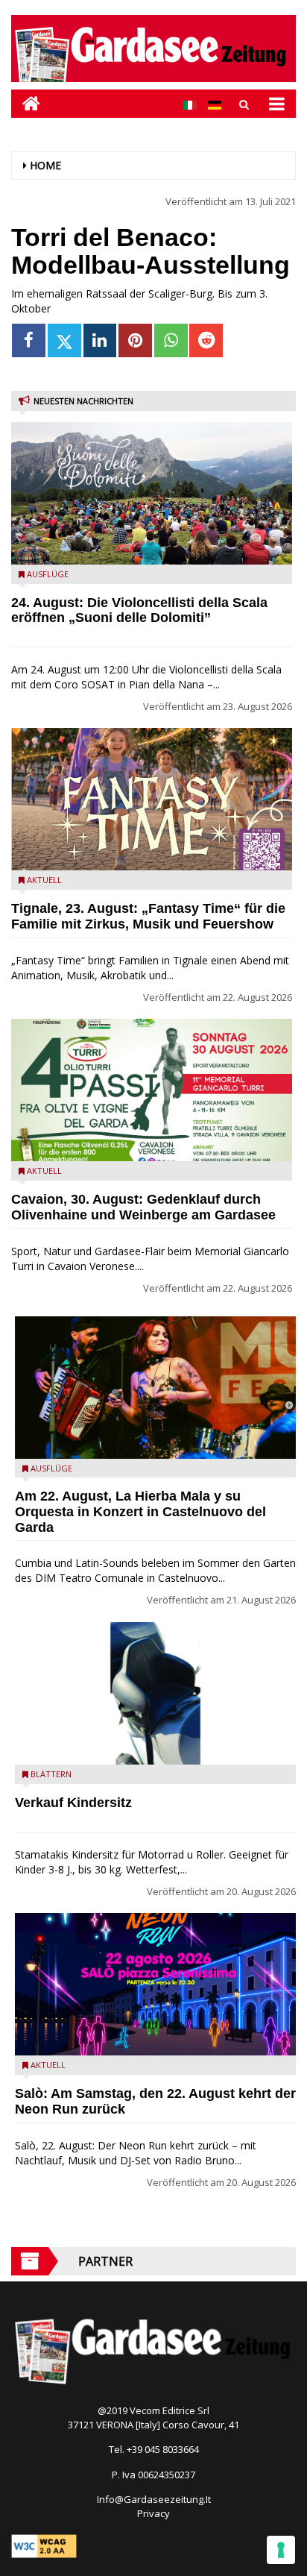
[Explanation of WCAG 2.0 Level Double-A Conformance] (44, 2545)
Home (45, 165)
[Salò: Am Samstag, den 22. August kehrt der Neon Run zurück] (155, 1984)
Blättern (51, 1774)
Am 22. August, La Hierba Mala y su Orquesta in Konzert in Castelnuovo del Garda (140, 1512)
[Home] (26, 103)
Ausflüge (48, 574)
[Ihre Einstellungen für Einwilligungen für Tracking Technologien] (281, 2550)
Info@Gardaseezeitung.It (154, 2499)
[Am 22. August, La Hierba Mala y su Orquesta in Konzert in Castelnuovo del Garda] (155, 1388)
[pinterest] (135, 340)
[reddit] (206, 340)
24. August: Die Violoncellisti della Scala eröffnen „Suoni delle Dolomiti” (139, 610)
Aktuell (44, 880)
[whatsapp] (171, 340)
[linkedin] (100, 340)
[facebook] (29, 340)
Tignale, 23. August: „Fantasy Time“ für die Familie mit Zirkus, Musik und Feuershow (148, 916)
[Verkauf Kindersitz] (155, 1693)
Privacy (153, 2513)
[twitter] (64, 340)
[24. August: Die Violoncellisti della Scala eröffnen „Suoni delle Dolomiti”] (152, 493)
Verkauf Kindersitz (73, 1803)
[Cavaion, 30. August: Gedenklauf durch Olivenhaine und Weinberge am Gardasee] (152, 1090)
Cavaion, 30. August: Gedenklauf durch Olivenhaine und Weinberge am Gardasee (143, 1207)
